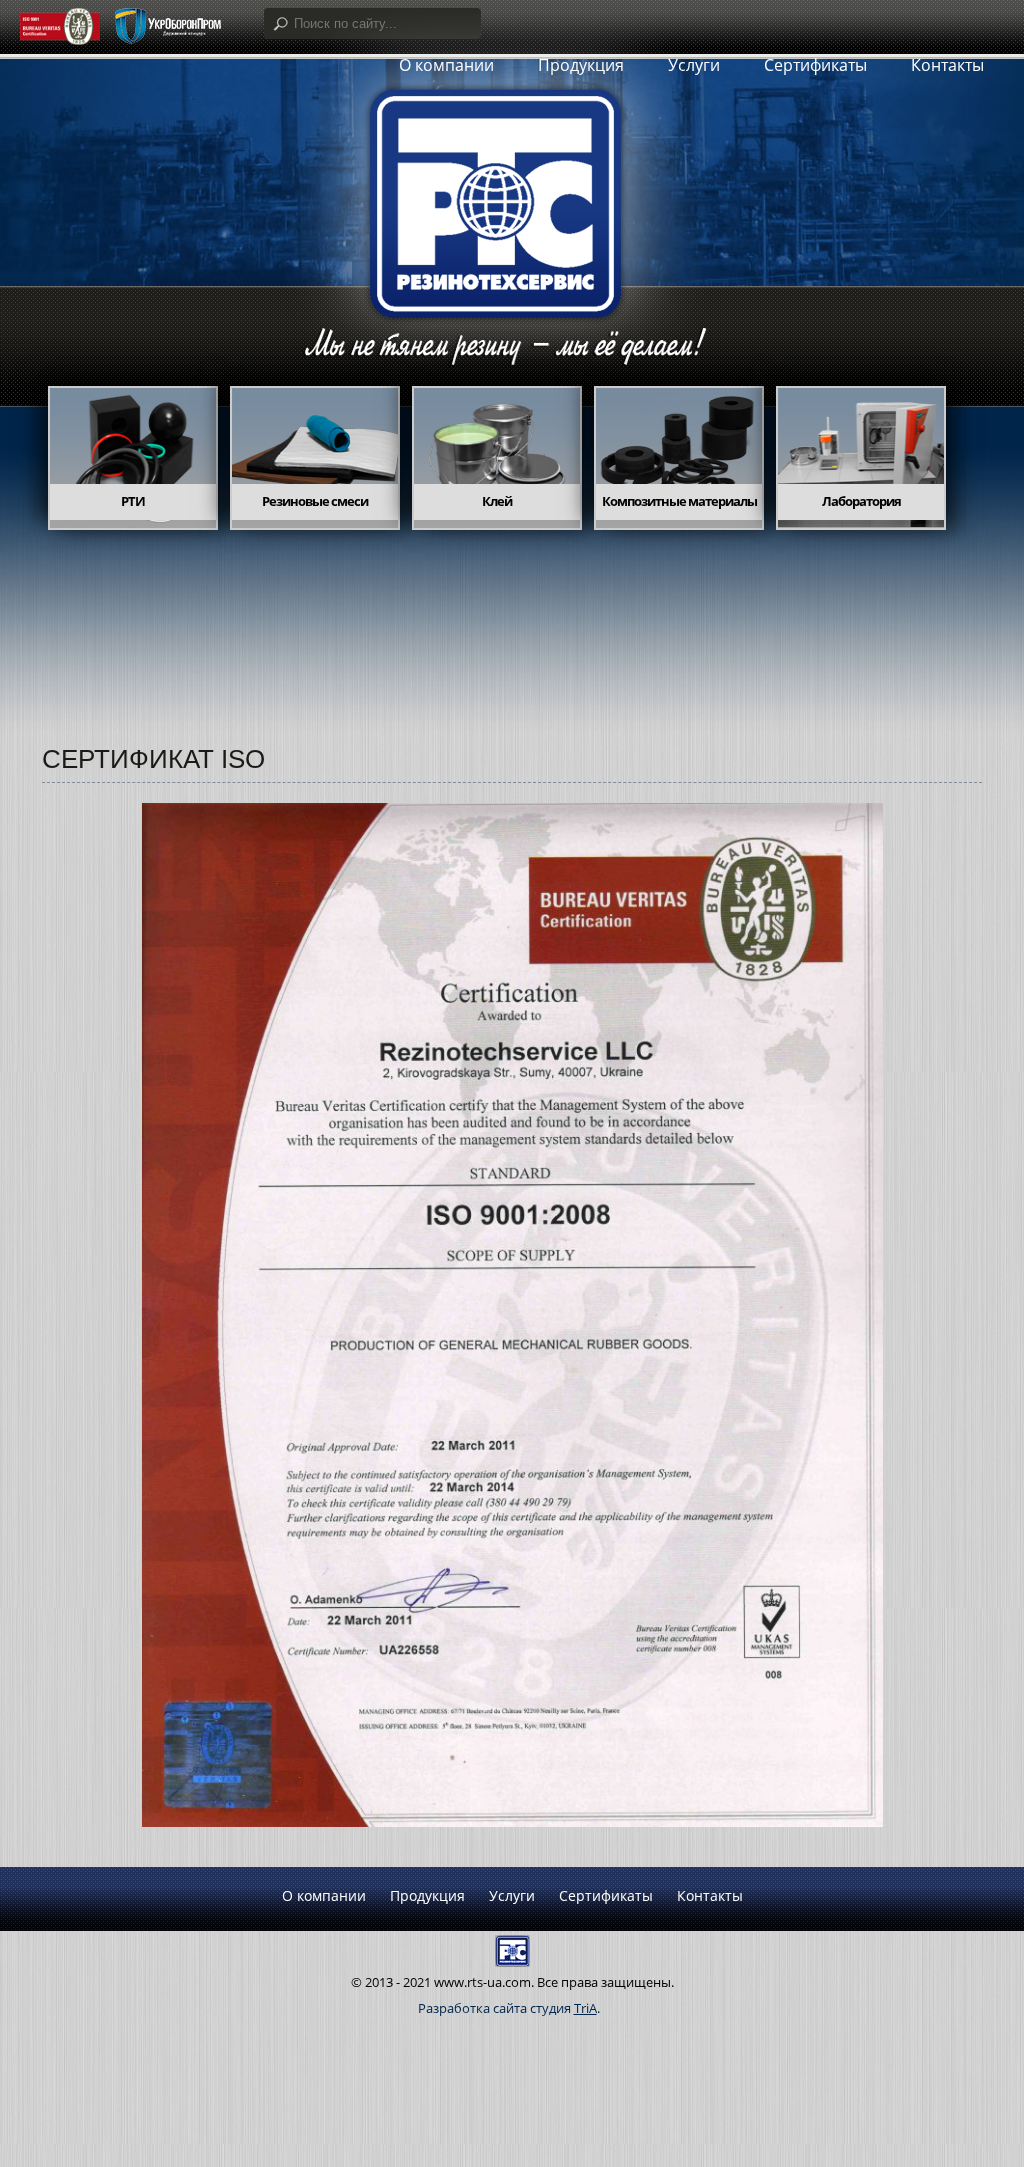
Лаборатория (861, 501)
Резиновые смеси (315, 501)
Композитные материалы (679, 501)
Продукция (427, 1895)
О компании (324, 1895)
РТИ (133, 501)
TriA (585, 2008)
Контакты (947, 65)
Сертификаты (815, 65)
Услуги (512, 1895)
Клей (497, 501)
